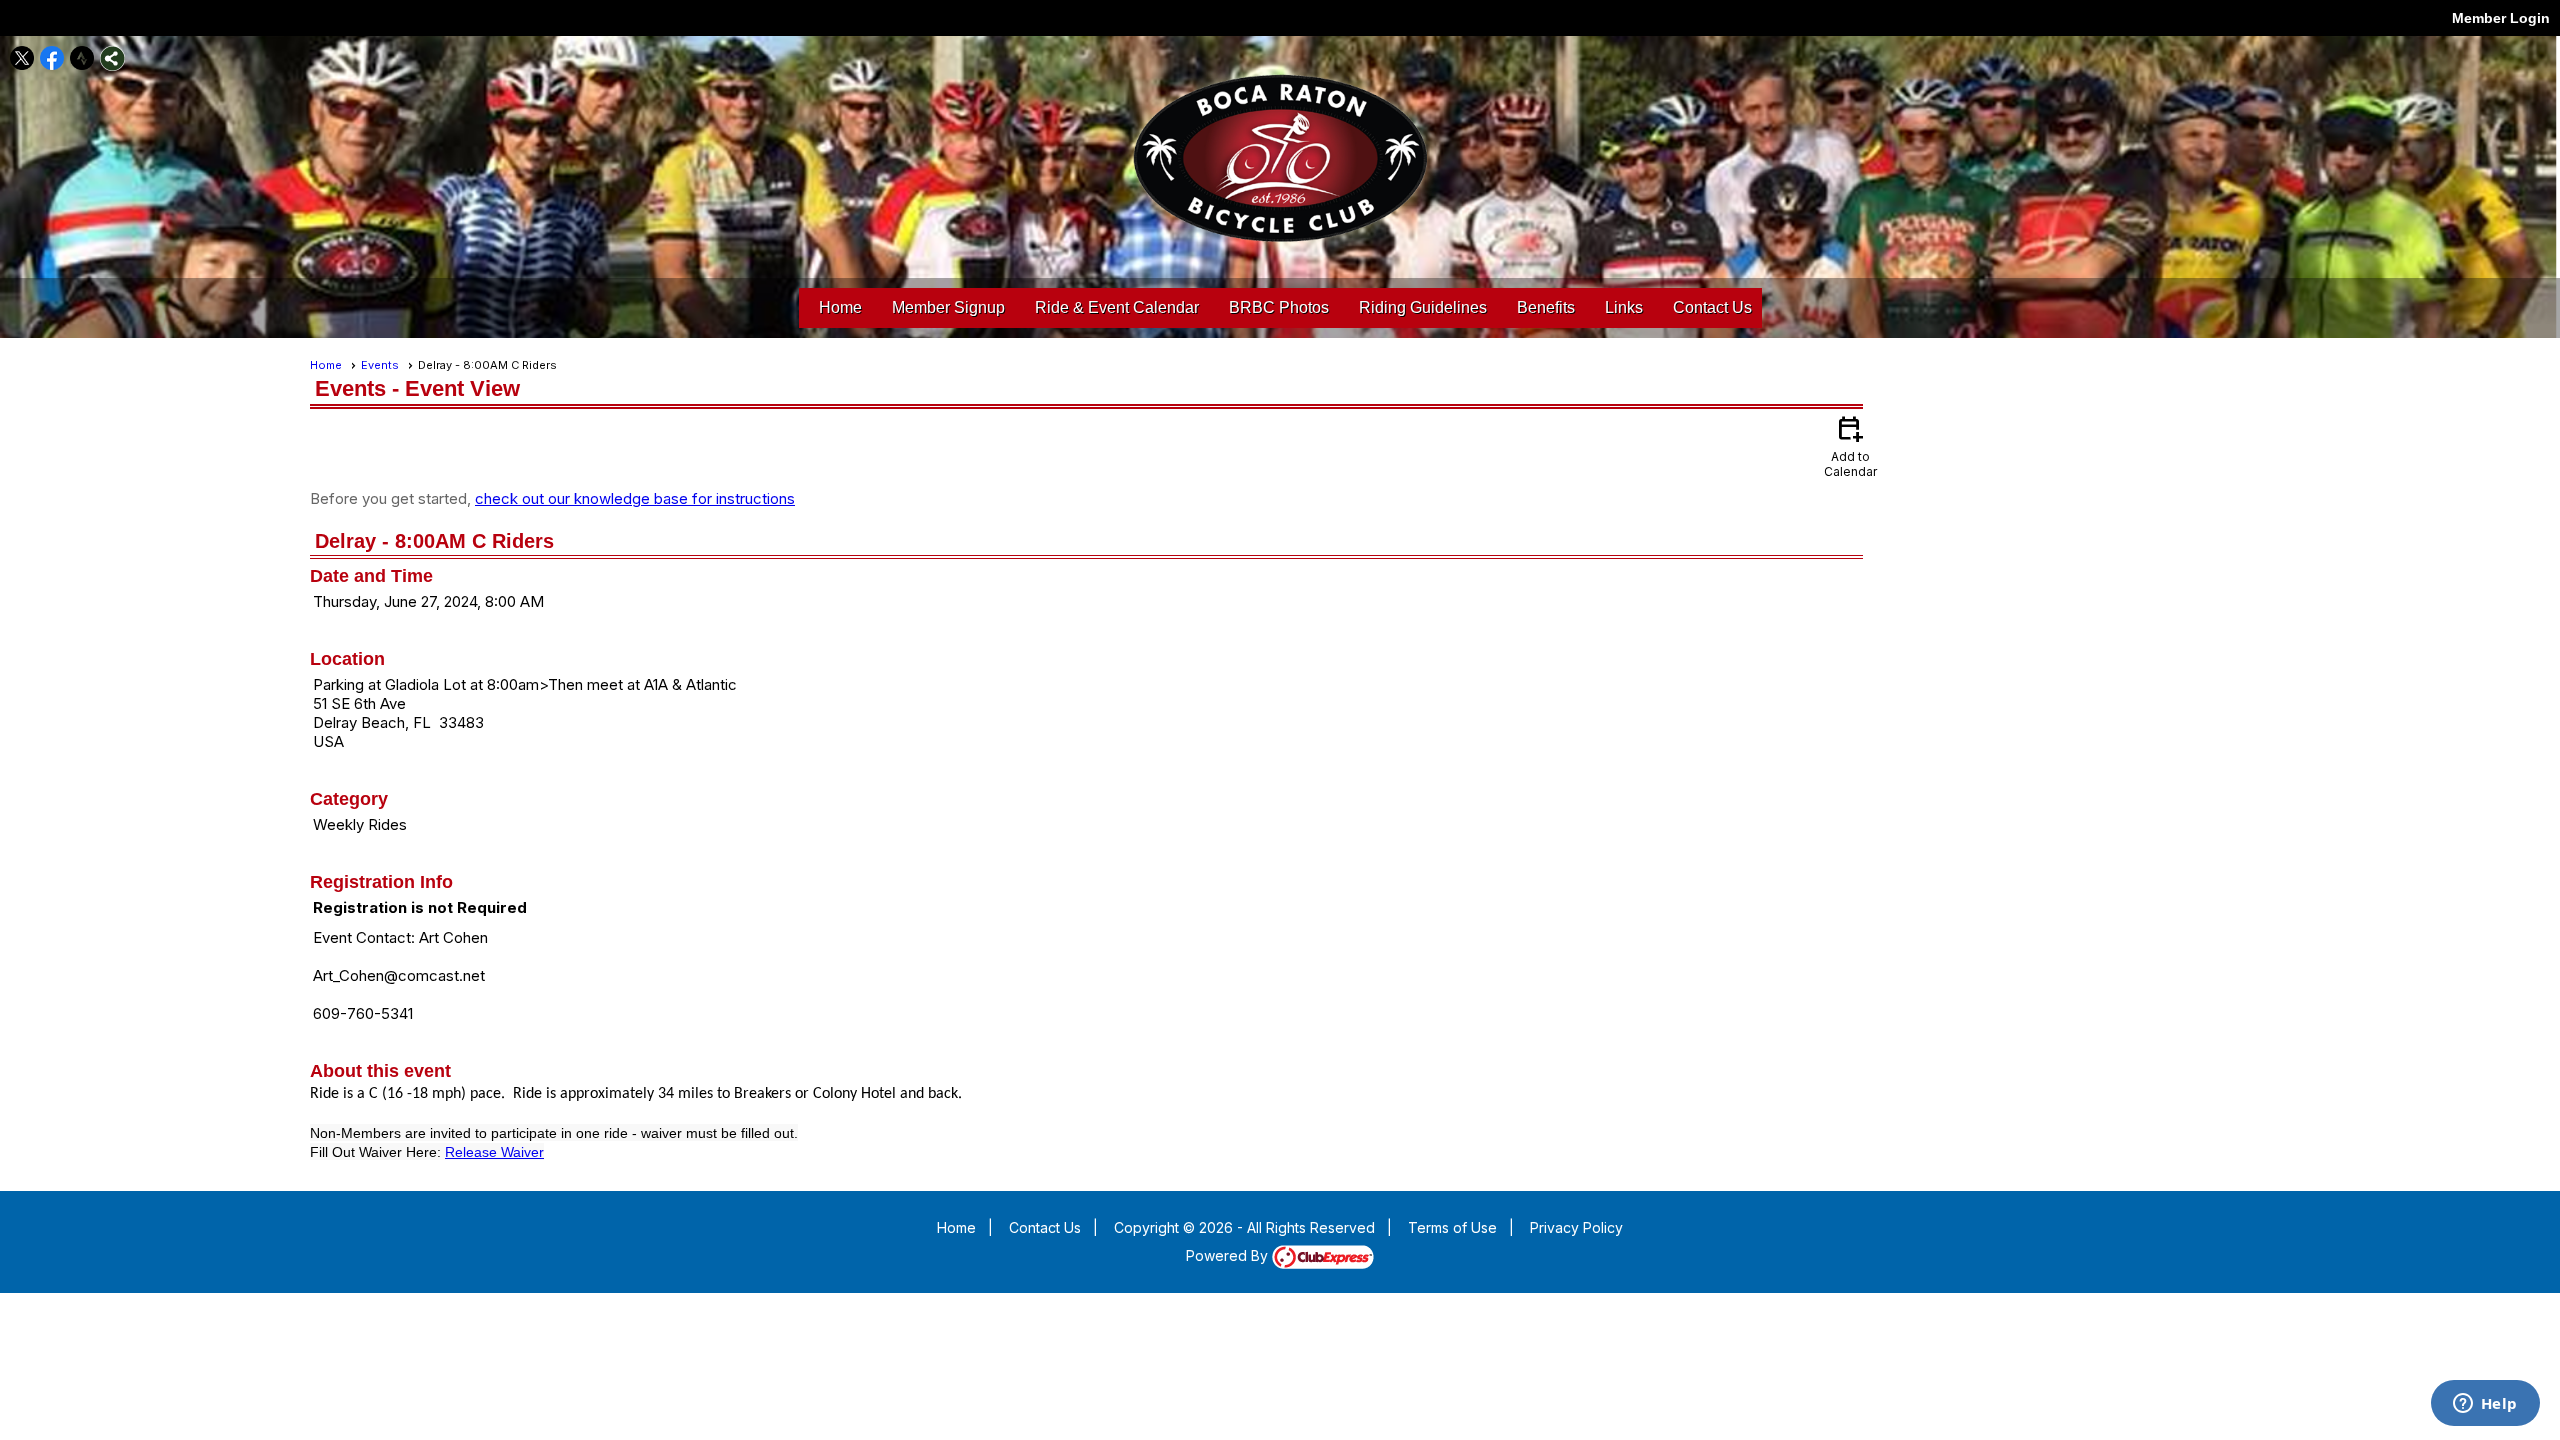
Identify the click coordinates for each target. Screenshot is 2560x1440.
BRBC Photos (1279, 307)
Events (380, 365)
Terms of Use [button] (1452, 1227)
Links (1624, 307)
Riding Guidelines (1423, 307)
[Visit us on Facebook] (52, 58)
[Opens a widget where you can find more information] (2485, 1405)
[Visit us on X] (22, 58)
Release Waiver (494, 1152)
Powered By (1229, 1255)
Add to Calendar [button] (1850, 445)
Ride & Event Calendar (1117, 307)
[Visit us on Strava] (82, 58)
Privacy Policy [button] (1576, 1227)
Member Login (2501, 18)
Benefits (1546, 307)
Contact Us (1712, 307)
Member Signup (948, 307)
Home (840, 307)
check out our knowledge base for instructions (635, 498)
